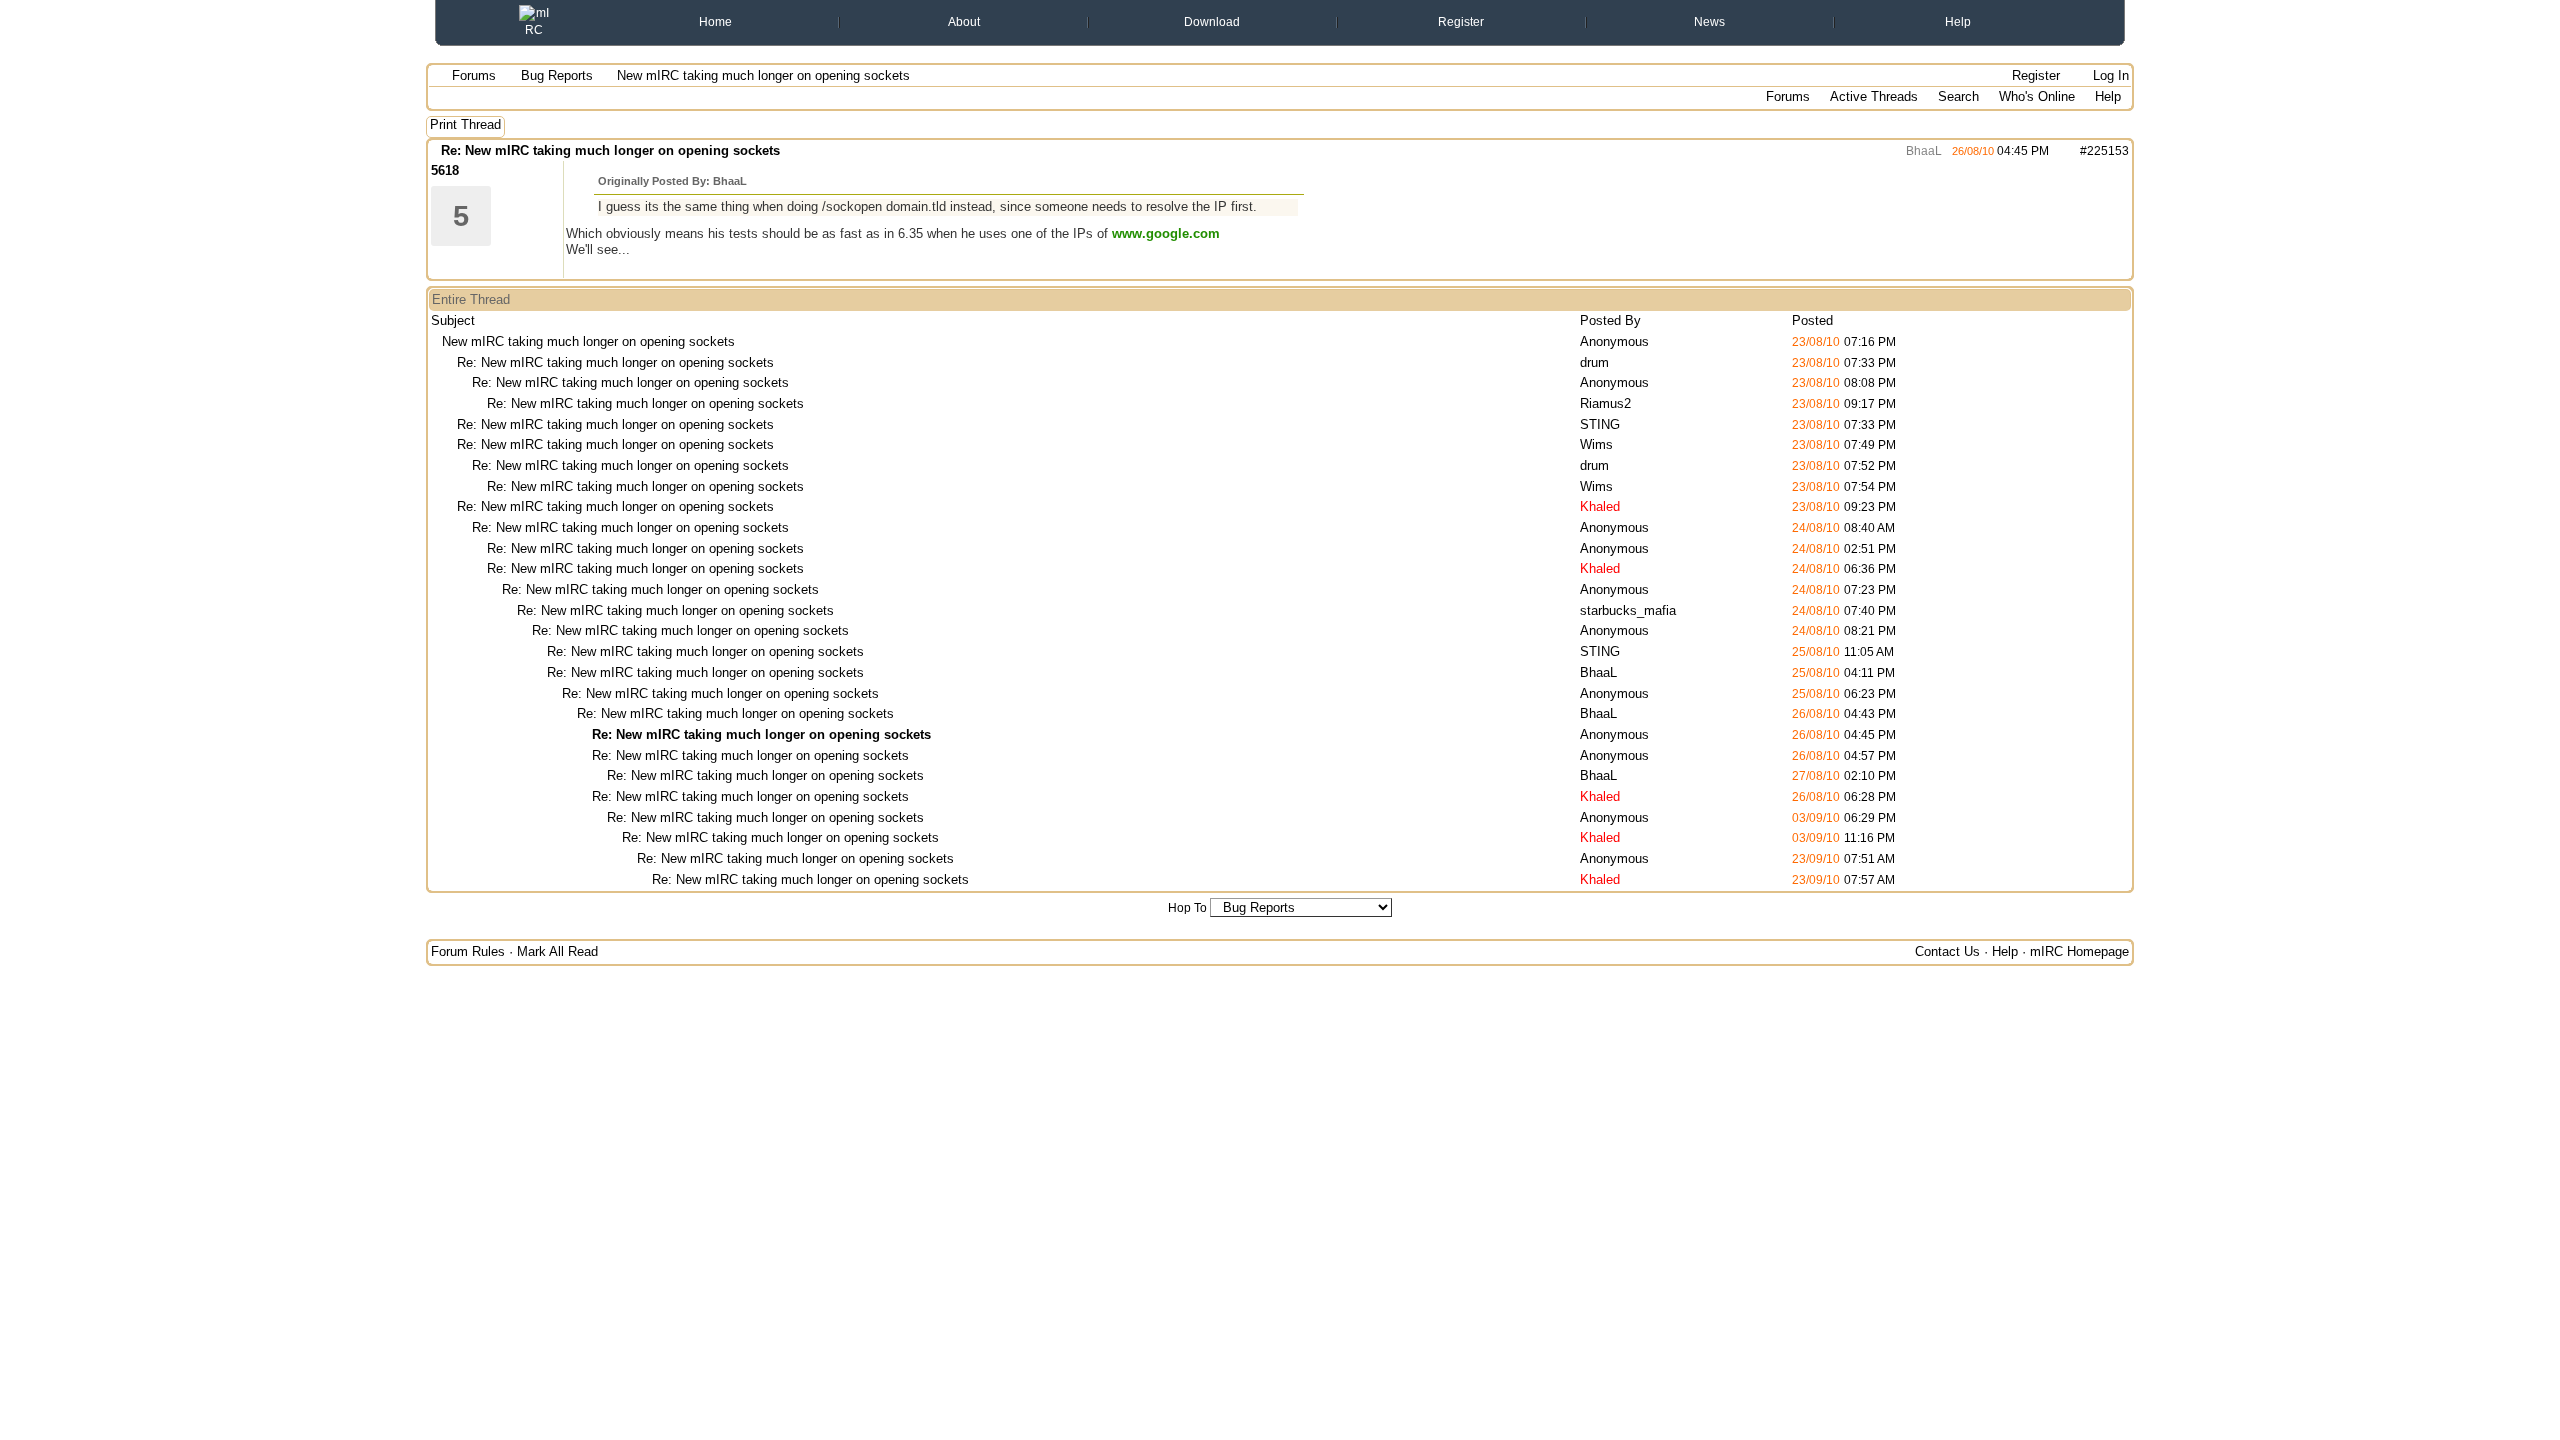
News (1709, 22)
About (964, 22)
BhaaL (1922, 151)
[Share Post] (2059, 151)
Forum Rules (468, 951)
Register (1461, 22)
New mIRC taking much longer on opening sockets (588, 341)
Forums (474, 75)
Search (1958, 96)
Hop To (1187, 908)
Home (715, 22)
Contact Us (1947, 951)
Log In (2109, 75)
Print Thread (465, 124)
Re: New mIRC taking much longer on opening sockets (610, 150)
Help (1958, 22)
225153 (2108, 151)
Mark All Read (557, 951)
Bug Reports (557, 75)
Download (1212, 22)
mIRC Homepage (2079, 951)
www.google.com (1166, 233)
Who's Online (2037, 96)
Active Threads (1874, 96)
